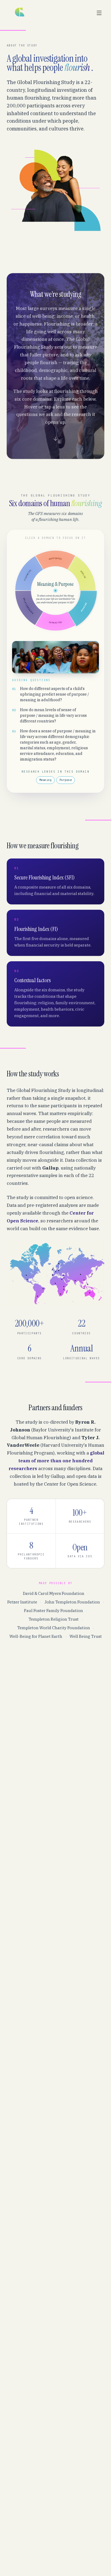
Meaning (45, 780)
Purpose (66, 780)
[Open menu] (99, 13)
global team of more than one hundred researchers (56, 1461)
